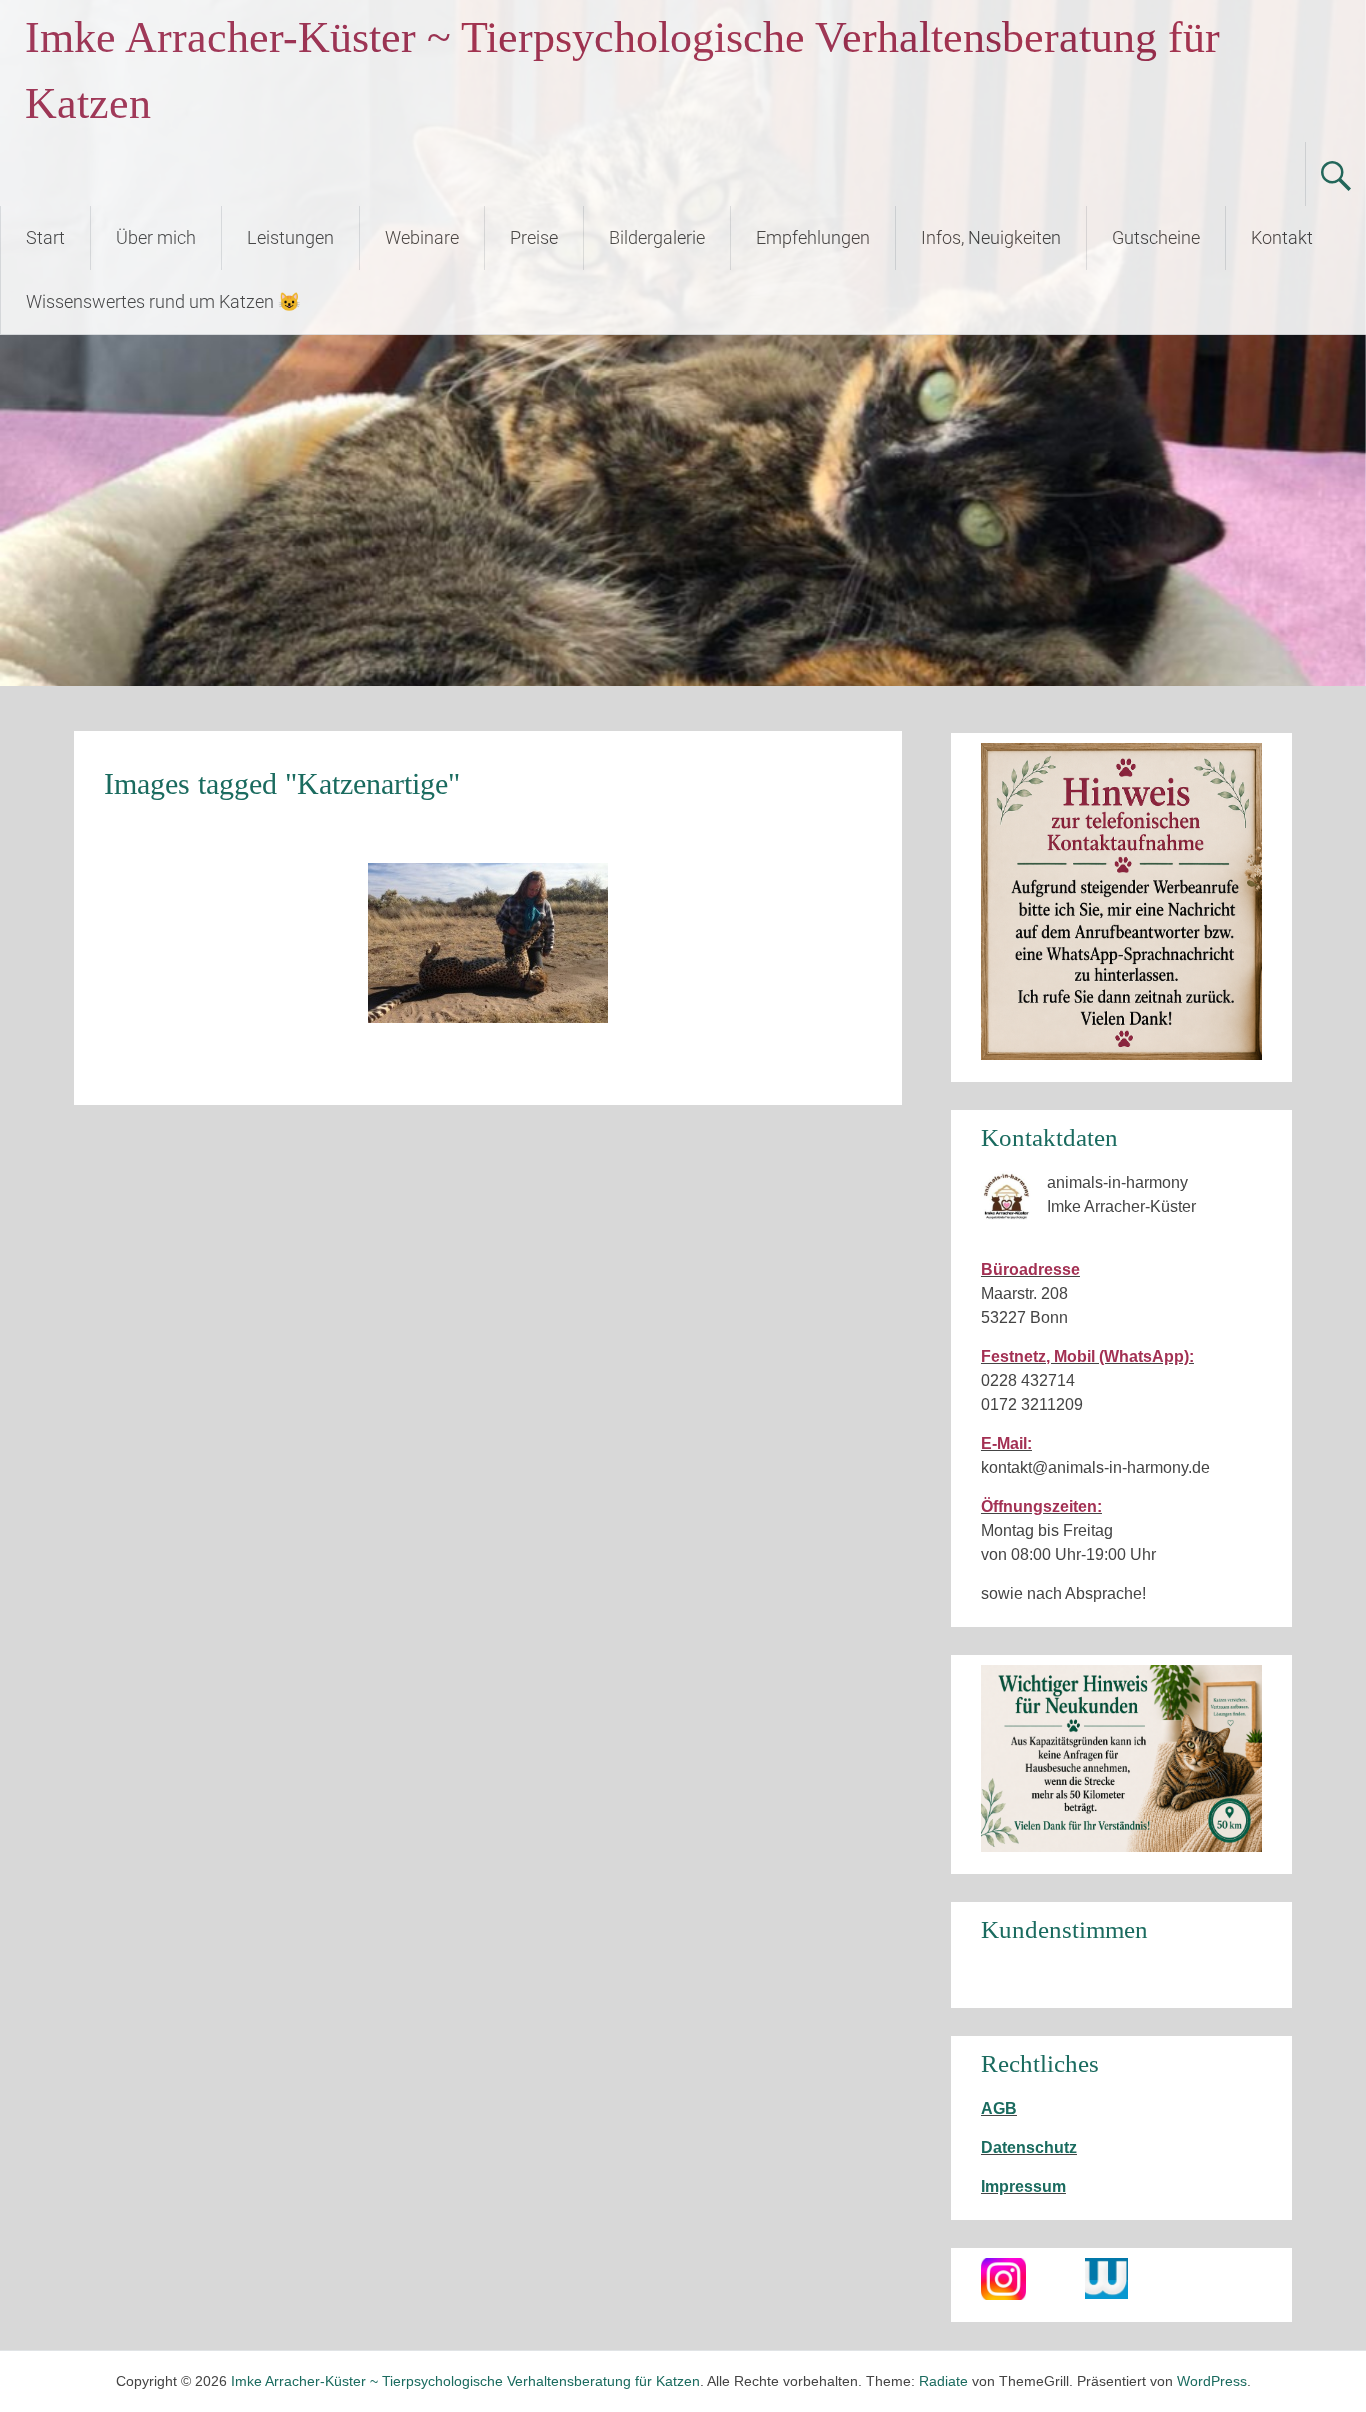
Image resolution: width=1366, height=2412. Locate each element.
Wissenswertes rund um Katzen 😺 (163, 301)
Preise (534, 237)
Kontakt (1282, 237)
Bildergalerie (657, 237)
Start (45, 237)
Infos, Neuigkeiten (991, 237)
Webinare (422, 237)
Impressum (1023, 2186)
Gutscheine (1156, 237)
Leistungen (290, 237)
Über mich (156, 237)
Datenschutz (1029, 2147)
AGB (999, 2108)
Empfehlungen (813, 237)
